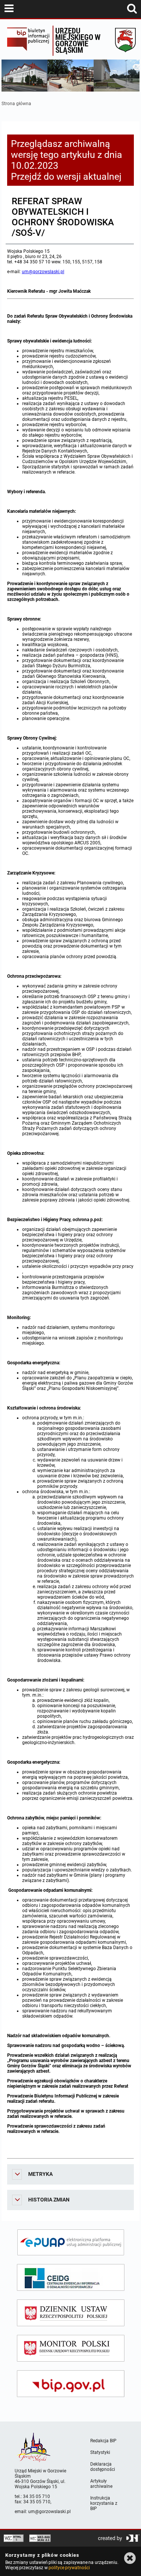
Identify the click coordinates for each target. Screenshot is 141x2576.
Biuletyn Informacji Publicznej (28, 41)
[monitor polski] (71, 2348)
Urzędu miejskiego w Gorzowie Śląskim (78, 40)
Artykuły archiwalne (101, 2484)
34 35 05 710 (36, 2497)
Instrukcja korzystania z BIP (104, 2503)
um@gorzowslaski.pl (43, 272)
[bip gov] (71, 2384)
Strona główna (16, 104)
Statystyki (100, 2452)
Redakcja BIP (103, 2441)
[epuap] (71, 2242)
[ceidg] (71, 2277)
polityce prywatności (69, 2568)
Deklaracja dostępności (103, 2467)
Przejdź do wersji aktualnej (66, 177)
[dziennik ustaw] (71, 2313)
